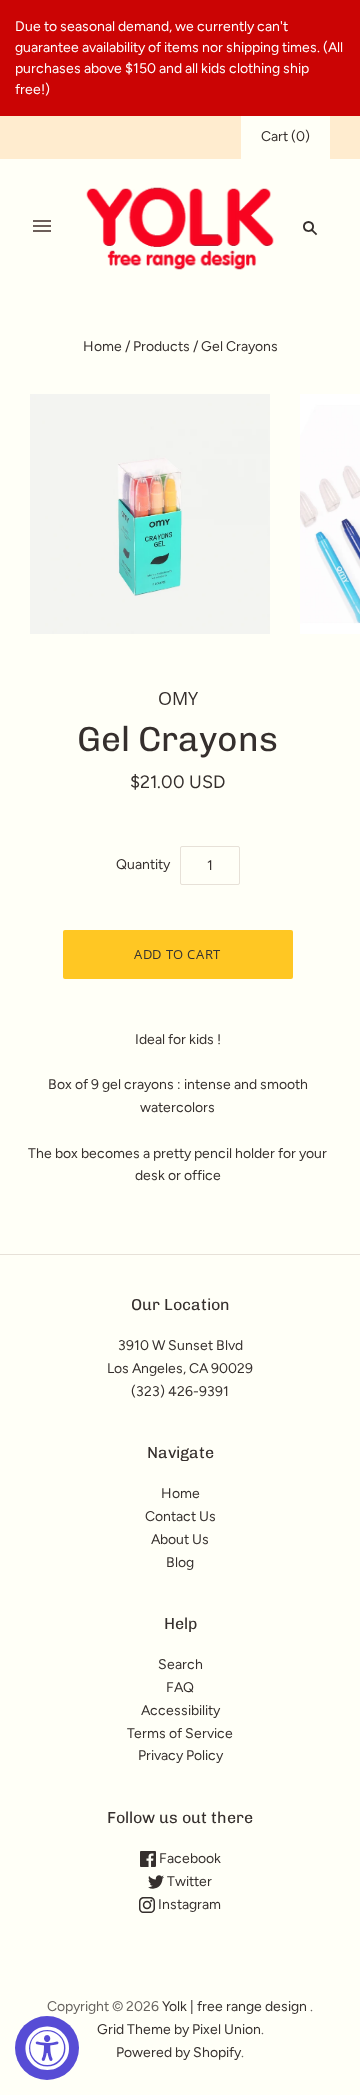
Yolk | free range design (234, 2006)
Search (180, 1664)
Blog (180, 1562)
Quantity (143, 864)
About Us (180, 1539)
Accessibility (180, 1710)
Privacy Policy (180, 1755)
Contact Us (180, 1516)
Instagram (188, 1904)
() (285, 136)
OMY (178, 698)
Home (102, 346)
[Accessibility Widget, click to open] (47, 2048)
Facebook (188, 1858)
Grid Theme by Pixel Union (179, 2029)
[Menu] (42, 227)
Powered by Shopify (178, 2052)
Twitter (188, 1881)
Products (161, 346)
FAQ (180, 1687)
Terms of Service (180, 1733)
